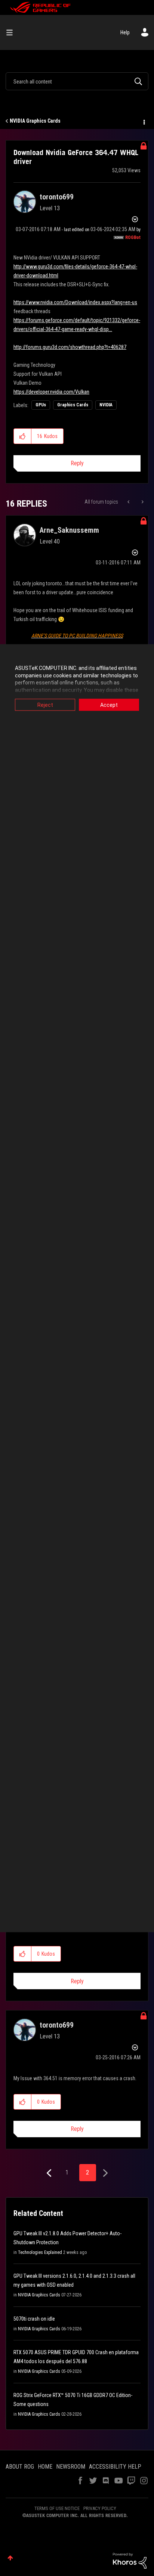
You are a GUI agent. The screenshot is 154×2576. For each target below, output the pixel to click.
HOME (45, 2467)
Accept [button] (109, 705)
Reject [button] (45, 705)
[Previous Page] (50, 2173)
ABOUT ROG (20, 2467)
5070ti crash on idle (34, 2319)
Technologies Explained (40, 2252)
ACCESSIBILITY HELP (115, 2467)
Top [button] (10, 2558)
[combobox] (77, 81)
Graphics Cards (73, 405)
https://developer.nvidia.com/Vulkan (51, 392)
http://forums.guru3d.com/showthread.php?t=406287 (70, 347)
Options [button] (144, 121)
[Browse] (12, 32)
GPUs (41, 405)
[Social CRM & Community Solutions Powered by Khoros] (130, 2560)
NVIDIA (106, 405)
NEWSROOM (71, 2467)
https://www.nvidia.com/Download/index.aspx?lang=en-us (75, 302)
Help (125, 32)
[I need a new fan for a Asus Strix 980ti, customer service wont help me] (142, 502)
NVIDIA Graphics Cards (35, 121)
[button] (23, 436)
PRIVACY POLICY (100, 2508)
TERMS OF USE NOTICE (57, 2508)
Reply (77, 463)
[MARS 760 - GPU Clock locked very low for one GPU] (129, 502)
